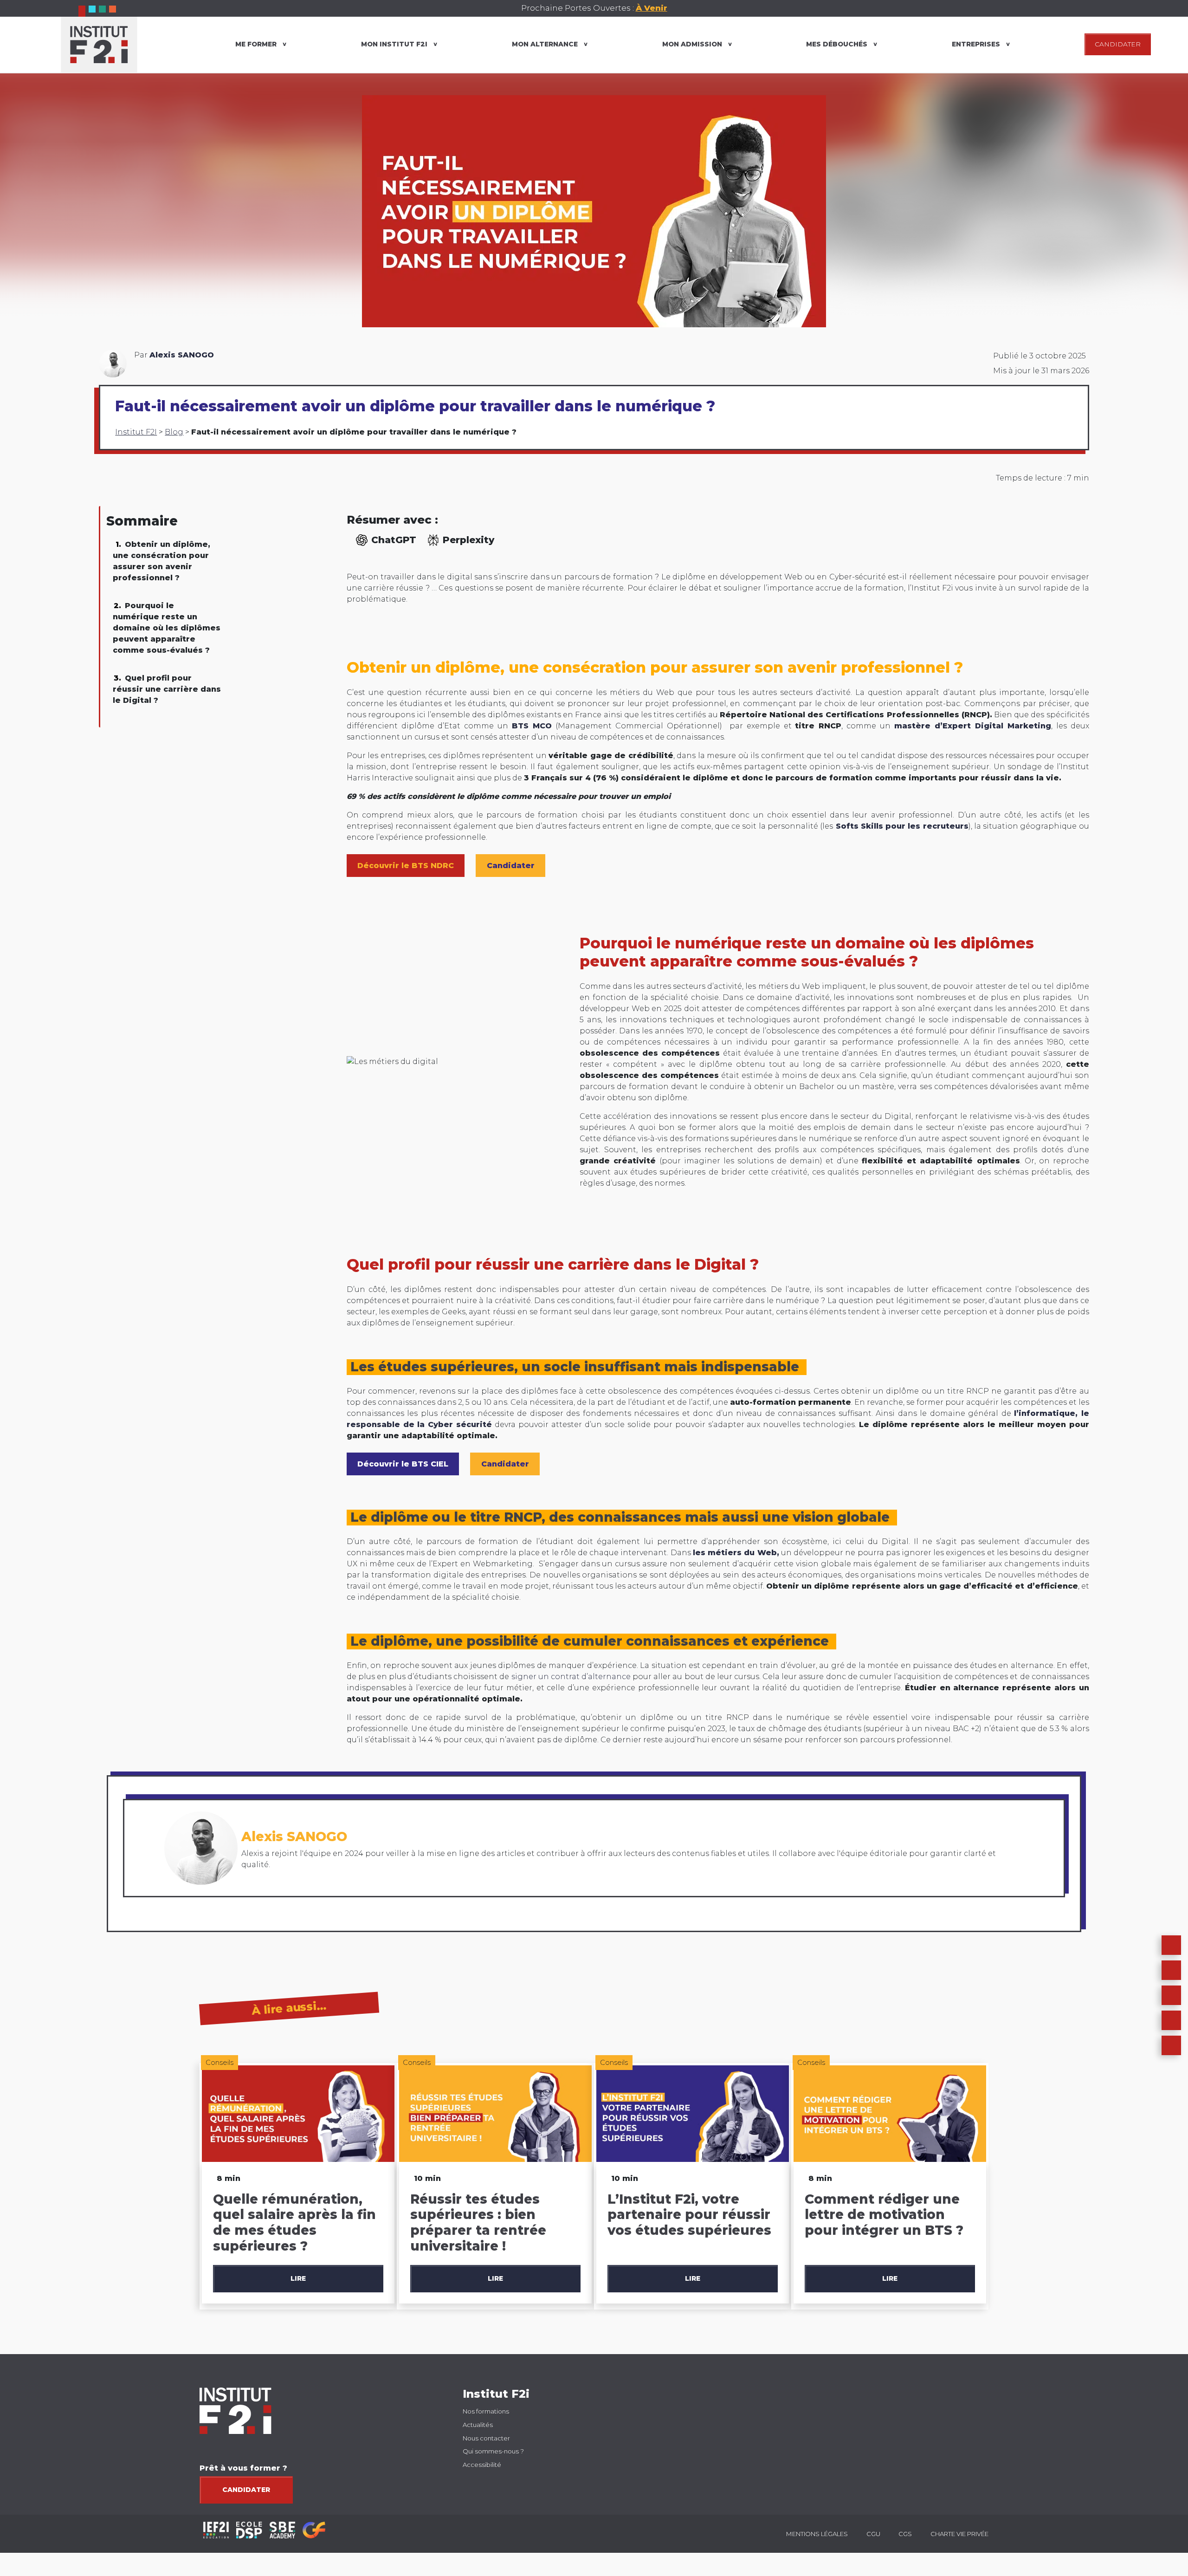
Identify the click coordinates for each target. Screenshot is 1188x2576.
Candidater (246, 2490)
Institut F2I (136, 432)
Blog (174, 432)
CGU (873, 2534)
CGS (905, 2534)
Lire (298, 2278)
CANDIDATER (1118, 44)
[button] (1171, 1970)
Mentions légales (817, 2534)
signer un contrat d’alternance (571, 1677)
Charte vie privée (959, 2534)
